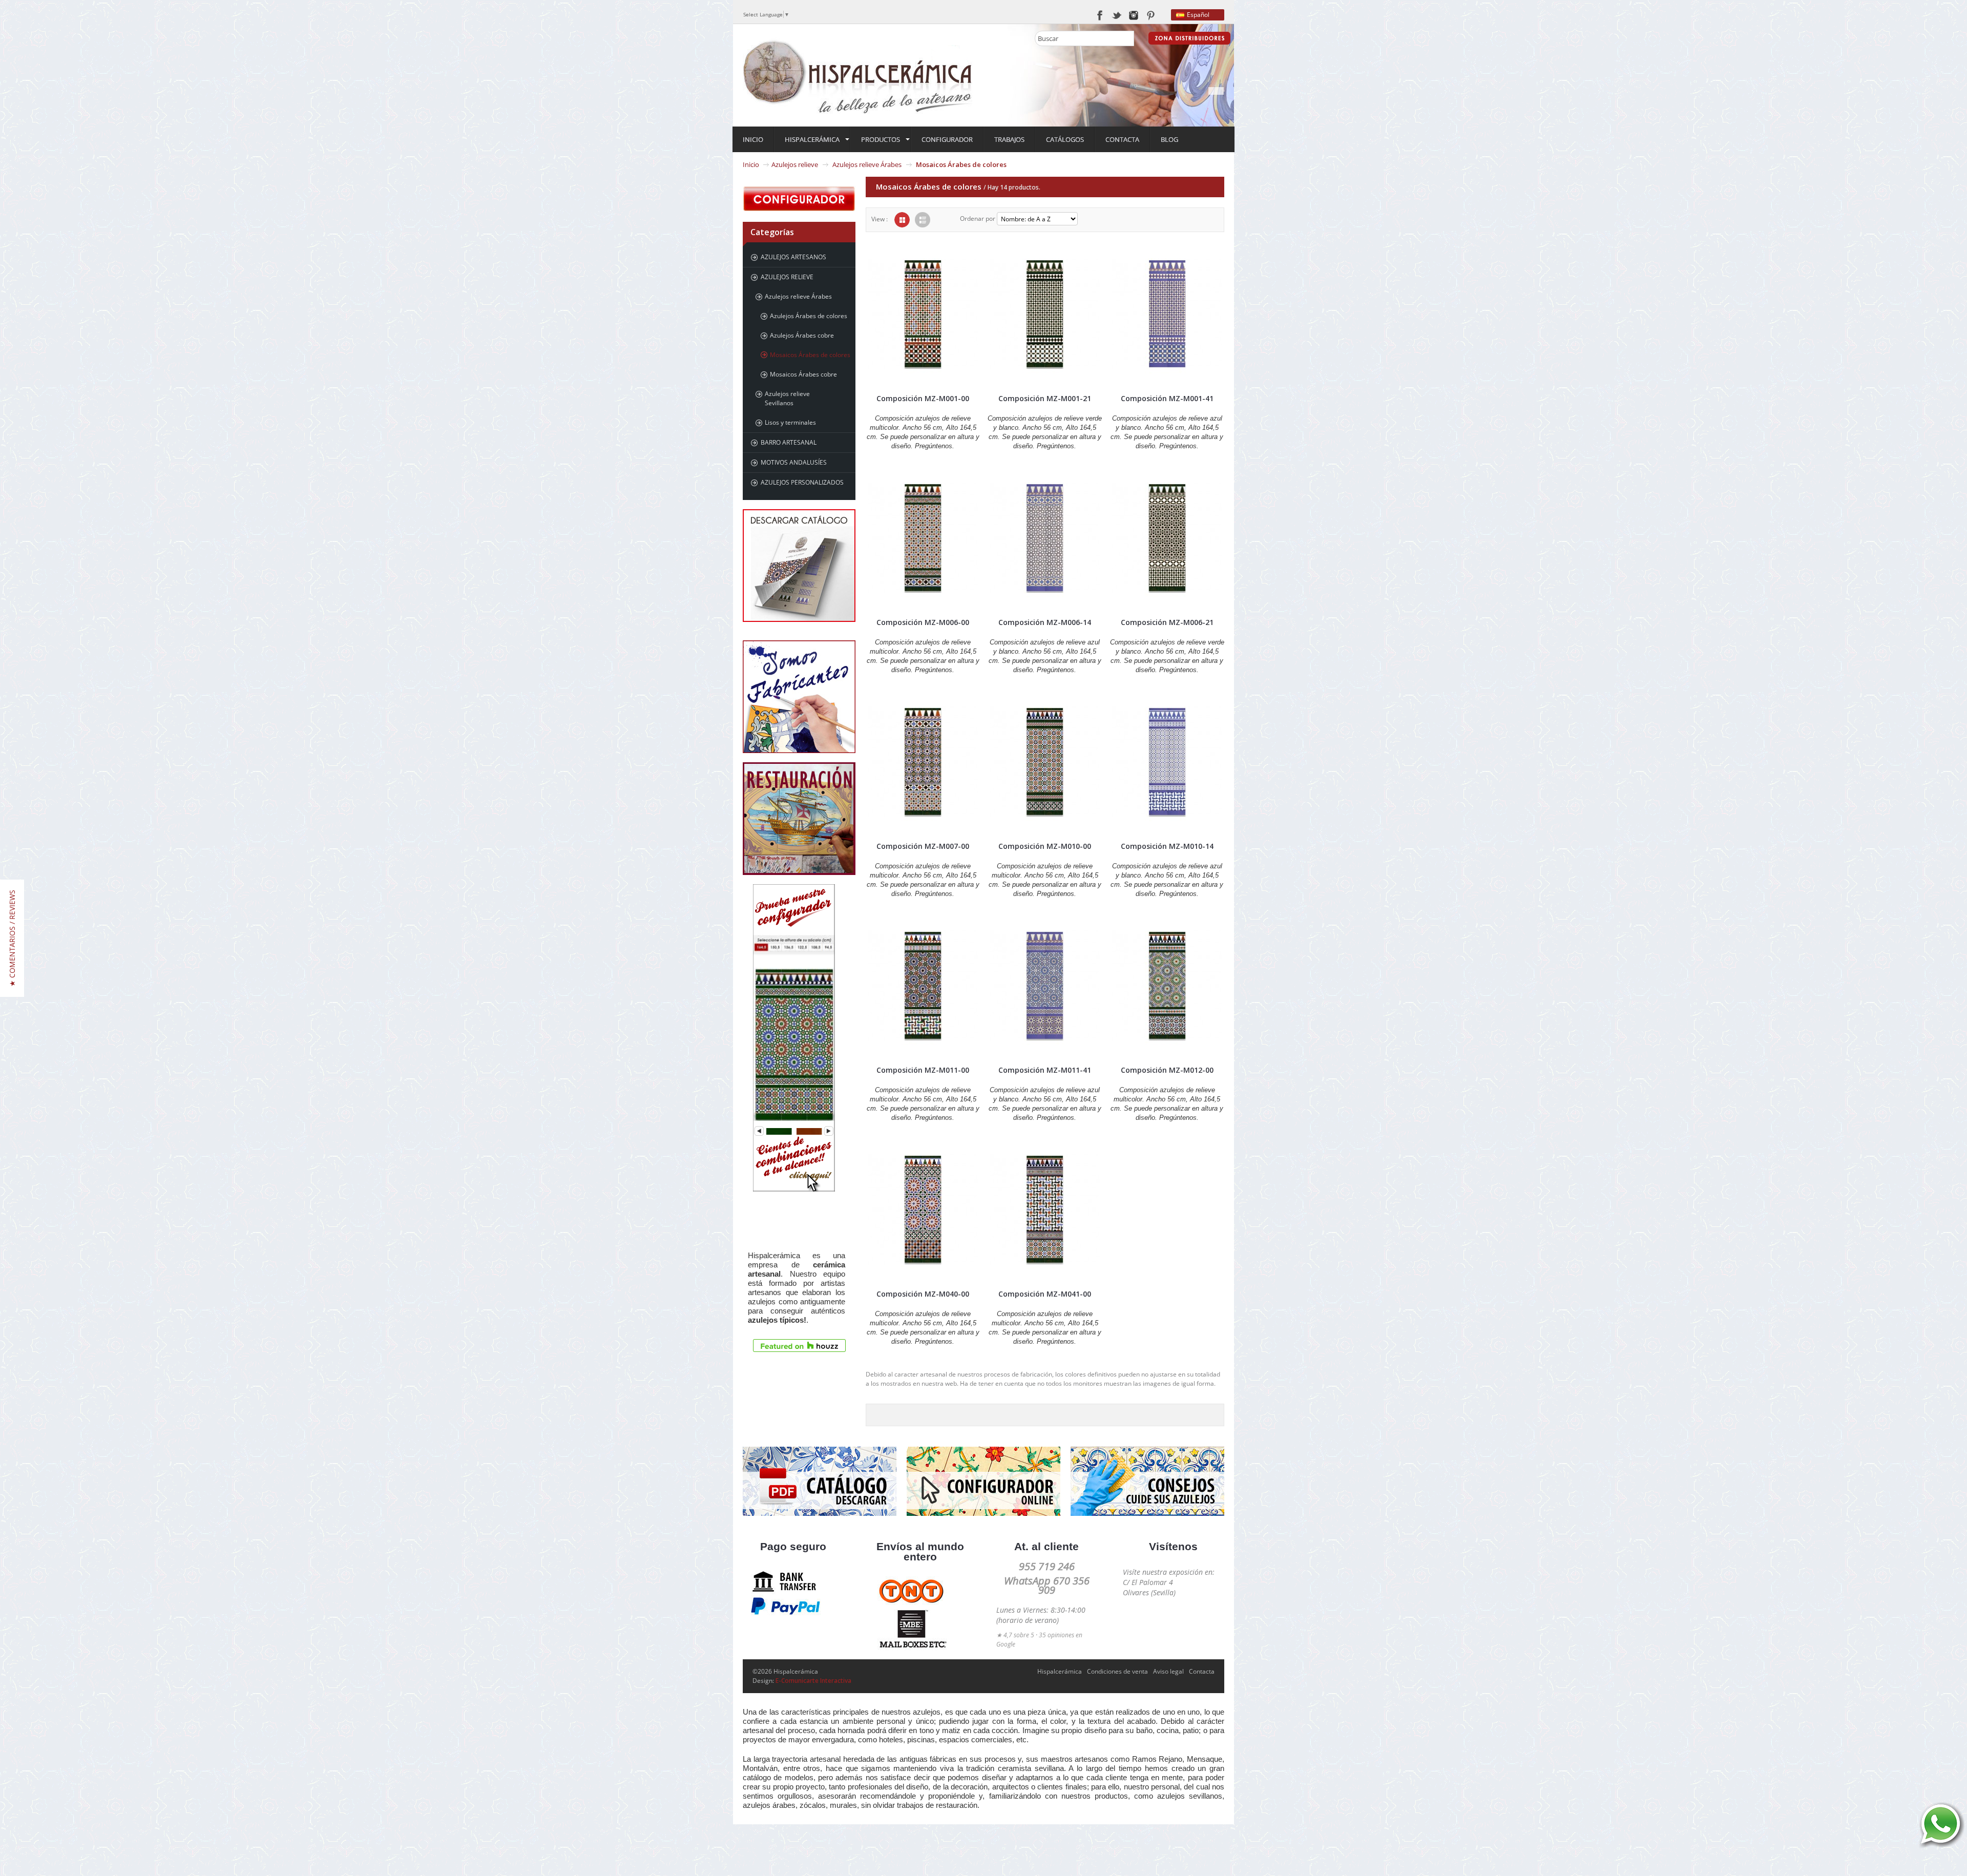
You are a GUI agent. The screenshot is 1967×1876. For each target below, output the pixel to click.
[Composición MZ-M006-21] (1167, 538)
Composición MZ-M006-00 (923, 622)
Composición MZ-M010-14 (1167, 846)
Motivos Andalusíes (794, 462)
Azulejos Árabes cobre (802, 335)
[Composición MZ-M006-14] (1045, 538)
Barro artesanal (789, 442)
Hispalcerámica (1060, 1671)
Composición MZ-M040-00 (923, 1294)
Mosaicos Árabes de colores (810, 355)
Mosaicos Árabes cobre (803, 374)
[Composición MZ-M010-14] (1167, 762)
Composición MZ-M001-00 (923, 398)
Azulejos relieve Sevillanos (787, 398)
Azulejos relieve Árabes (867, 164)
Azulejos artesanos (793, 257)
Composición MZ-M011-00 (923, 1070)
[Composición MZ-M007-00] (923, 762)
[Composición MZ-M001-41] (1167, 314)
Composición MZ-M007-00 (923, 846)
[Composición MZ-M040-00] (923, 1210)
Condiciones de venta (1117, 1671)
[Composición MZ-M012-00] (1167, 986)
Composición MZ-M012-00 (1167, 1070)
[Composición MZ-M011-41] (1045, 986)
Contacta (1202, 1671)
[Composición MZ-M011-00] (923, 986)
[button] (12, 938)
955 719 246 (1047, 1566)
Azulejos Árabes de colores (809, 316)
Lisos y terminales (790, 422)
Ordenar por (978, 218)
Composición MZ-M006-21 (1167, 622)
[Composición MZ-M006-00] (923, 538)
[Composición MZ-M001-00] (923, 314)
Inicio (751, 164)
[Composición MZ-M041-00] (1045, 1210)
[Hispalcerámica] (858, 75)
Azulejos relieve (795, 164)
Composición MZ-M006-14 (1045, 622)
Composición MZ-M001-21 (1045, 398)
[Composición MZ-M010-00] (1045, 762)
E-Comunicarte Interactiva (813, 1681)
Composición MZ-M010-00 (1045, 846)
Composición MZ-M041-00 (1045, 1294)
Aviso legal (1168, 1671)
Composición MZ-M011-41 (1045, 1070)
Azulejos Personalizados (802, 482)
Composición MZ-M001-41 (1167, 398)
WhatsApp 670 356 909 (1047, 1585)
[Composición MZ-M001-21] (1045, 314)
